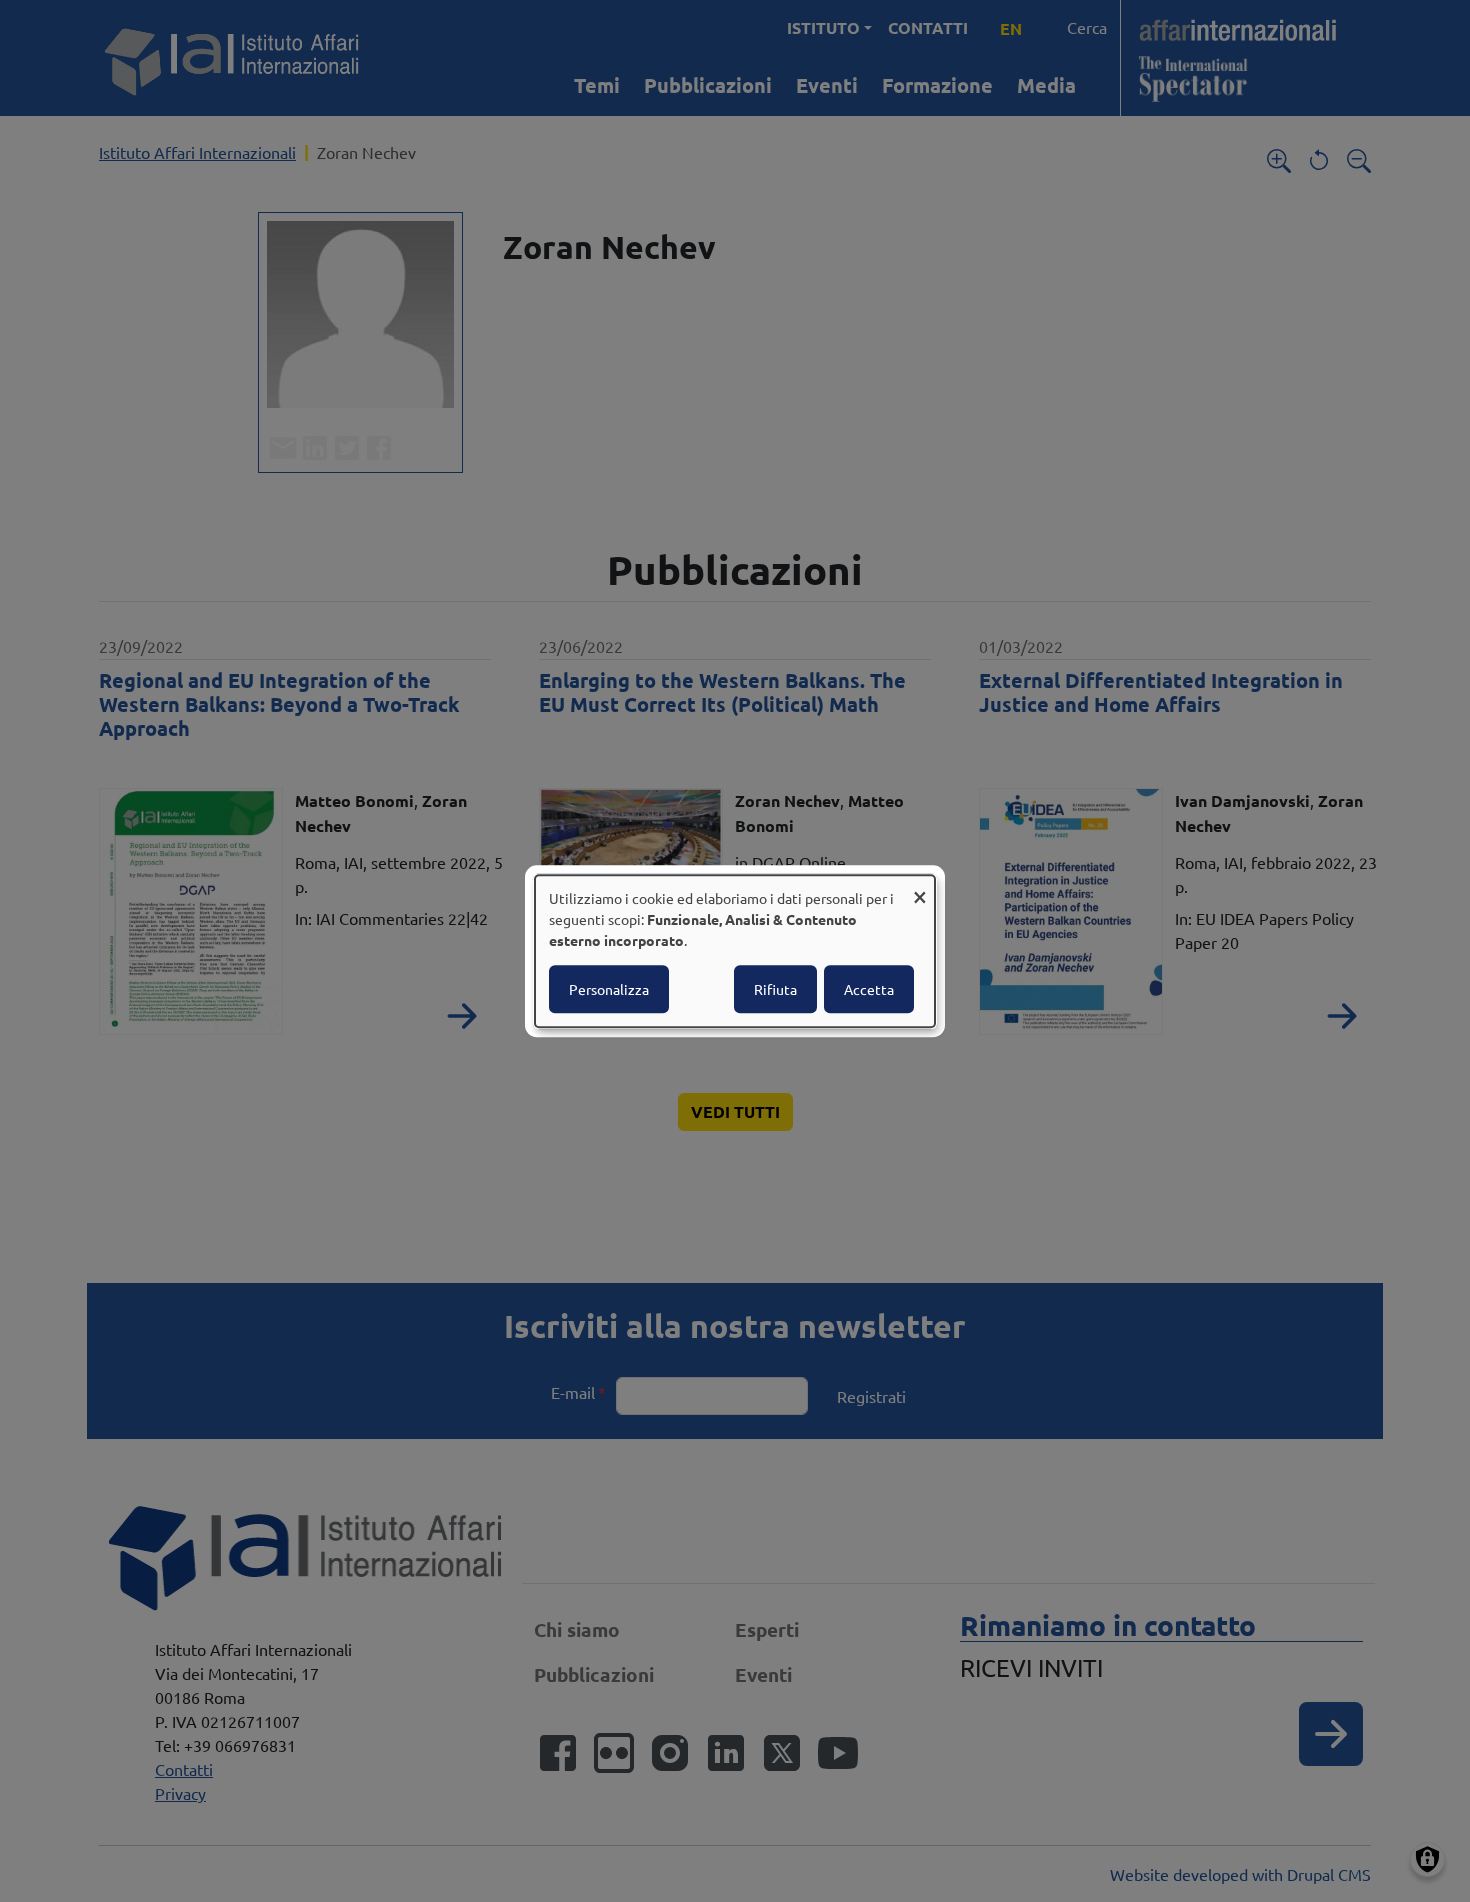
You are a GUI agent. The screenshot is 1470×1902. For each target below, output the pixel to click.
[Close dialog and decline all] (920, 887)
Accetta (869, 989)
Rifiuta (775, 989)
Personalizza (609, 989)
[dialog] (735, 951)
